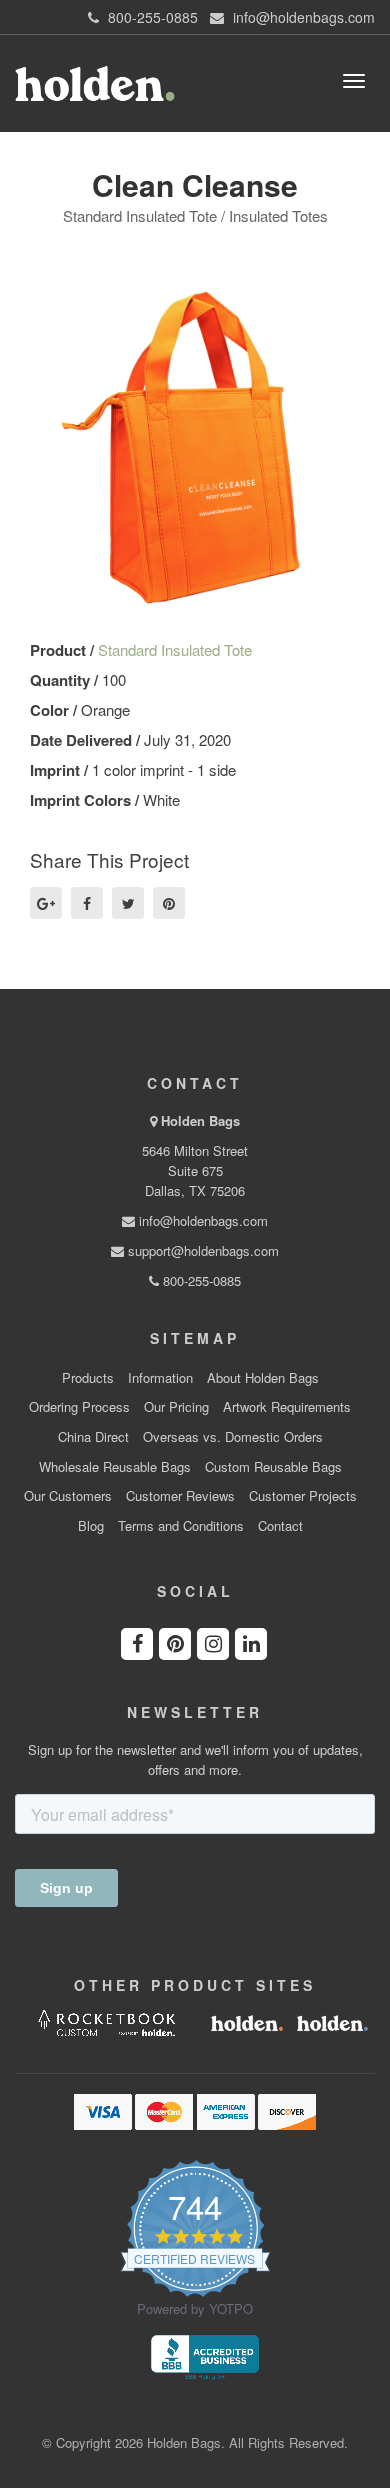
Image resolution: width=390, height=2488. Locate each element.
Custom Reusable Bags (273, 1467)
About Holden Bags (263, 1378)
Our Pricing (176, 1407)
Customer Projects (303, 1496)
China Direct (93, 1437)
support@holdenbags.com (201, 1250)
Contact (280, 1526)
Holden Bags (200, 1120)
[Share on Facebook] (87, 903)
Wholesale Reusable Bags (115, 1467)
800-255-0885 (200, 1280)
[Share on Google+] (46, 903)
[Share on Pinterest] (169, 903)
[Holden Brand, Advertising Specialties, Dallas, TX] (205, 2356)
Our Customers (68, 1496)
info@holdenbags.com (201, 1220)
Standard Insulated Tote (175, 649)
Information (160, 1378)
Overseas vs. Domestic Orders (233, 1437)
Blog (91, 1526)
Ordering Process (79, 1407)
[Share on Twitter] (128, 903)
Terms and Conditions (181, 1526)
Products (88, 1378)
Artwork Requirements (287, 1407)
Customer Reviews (180, 1496)
